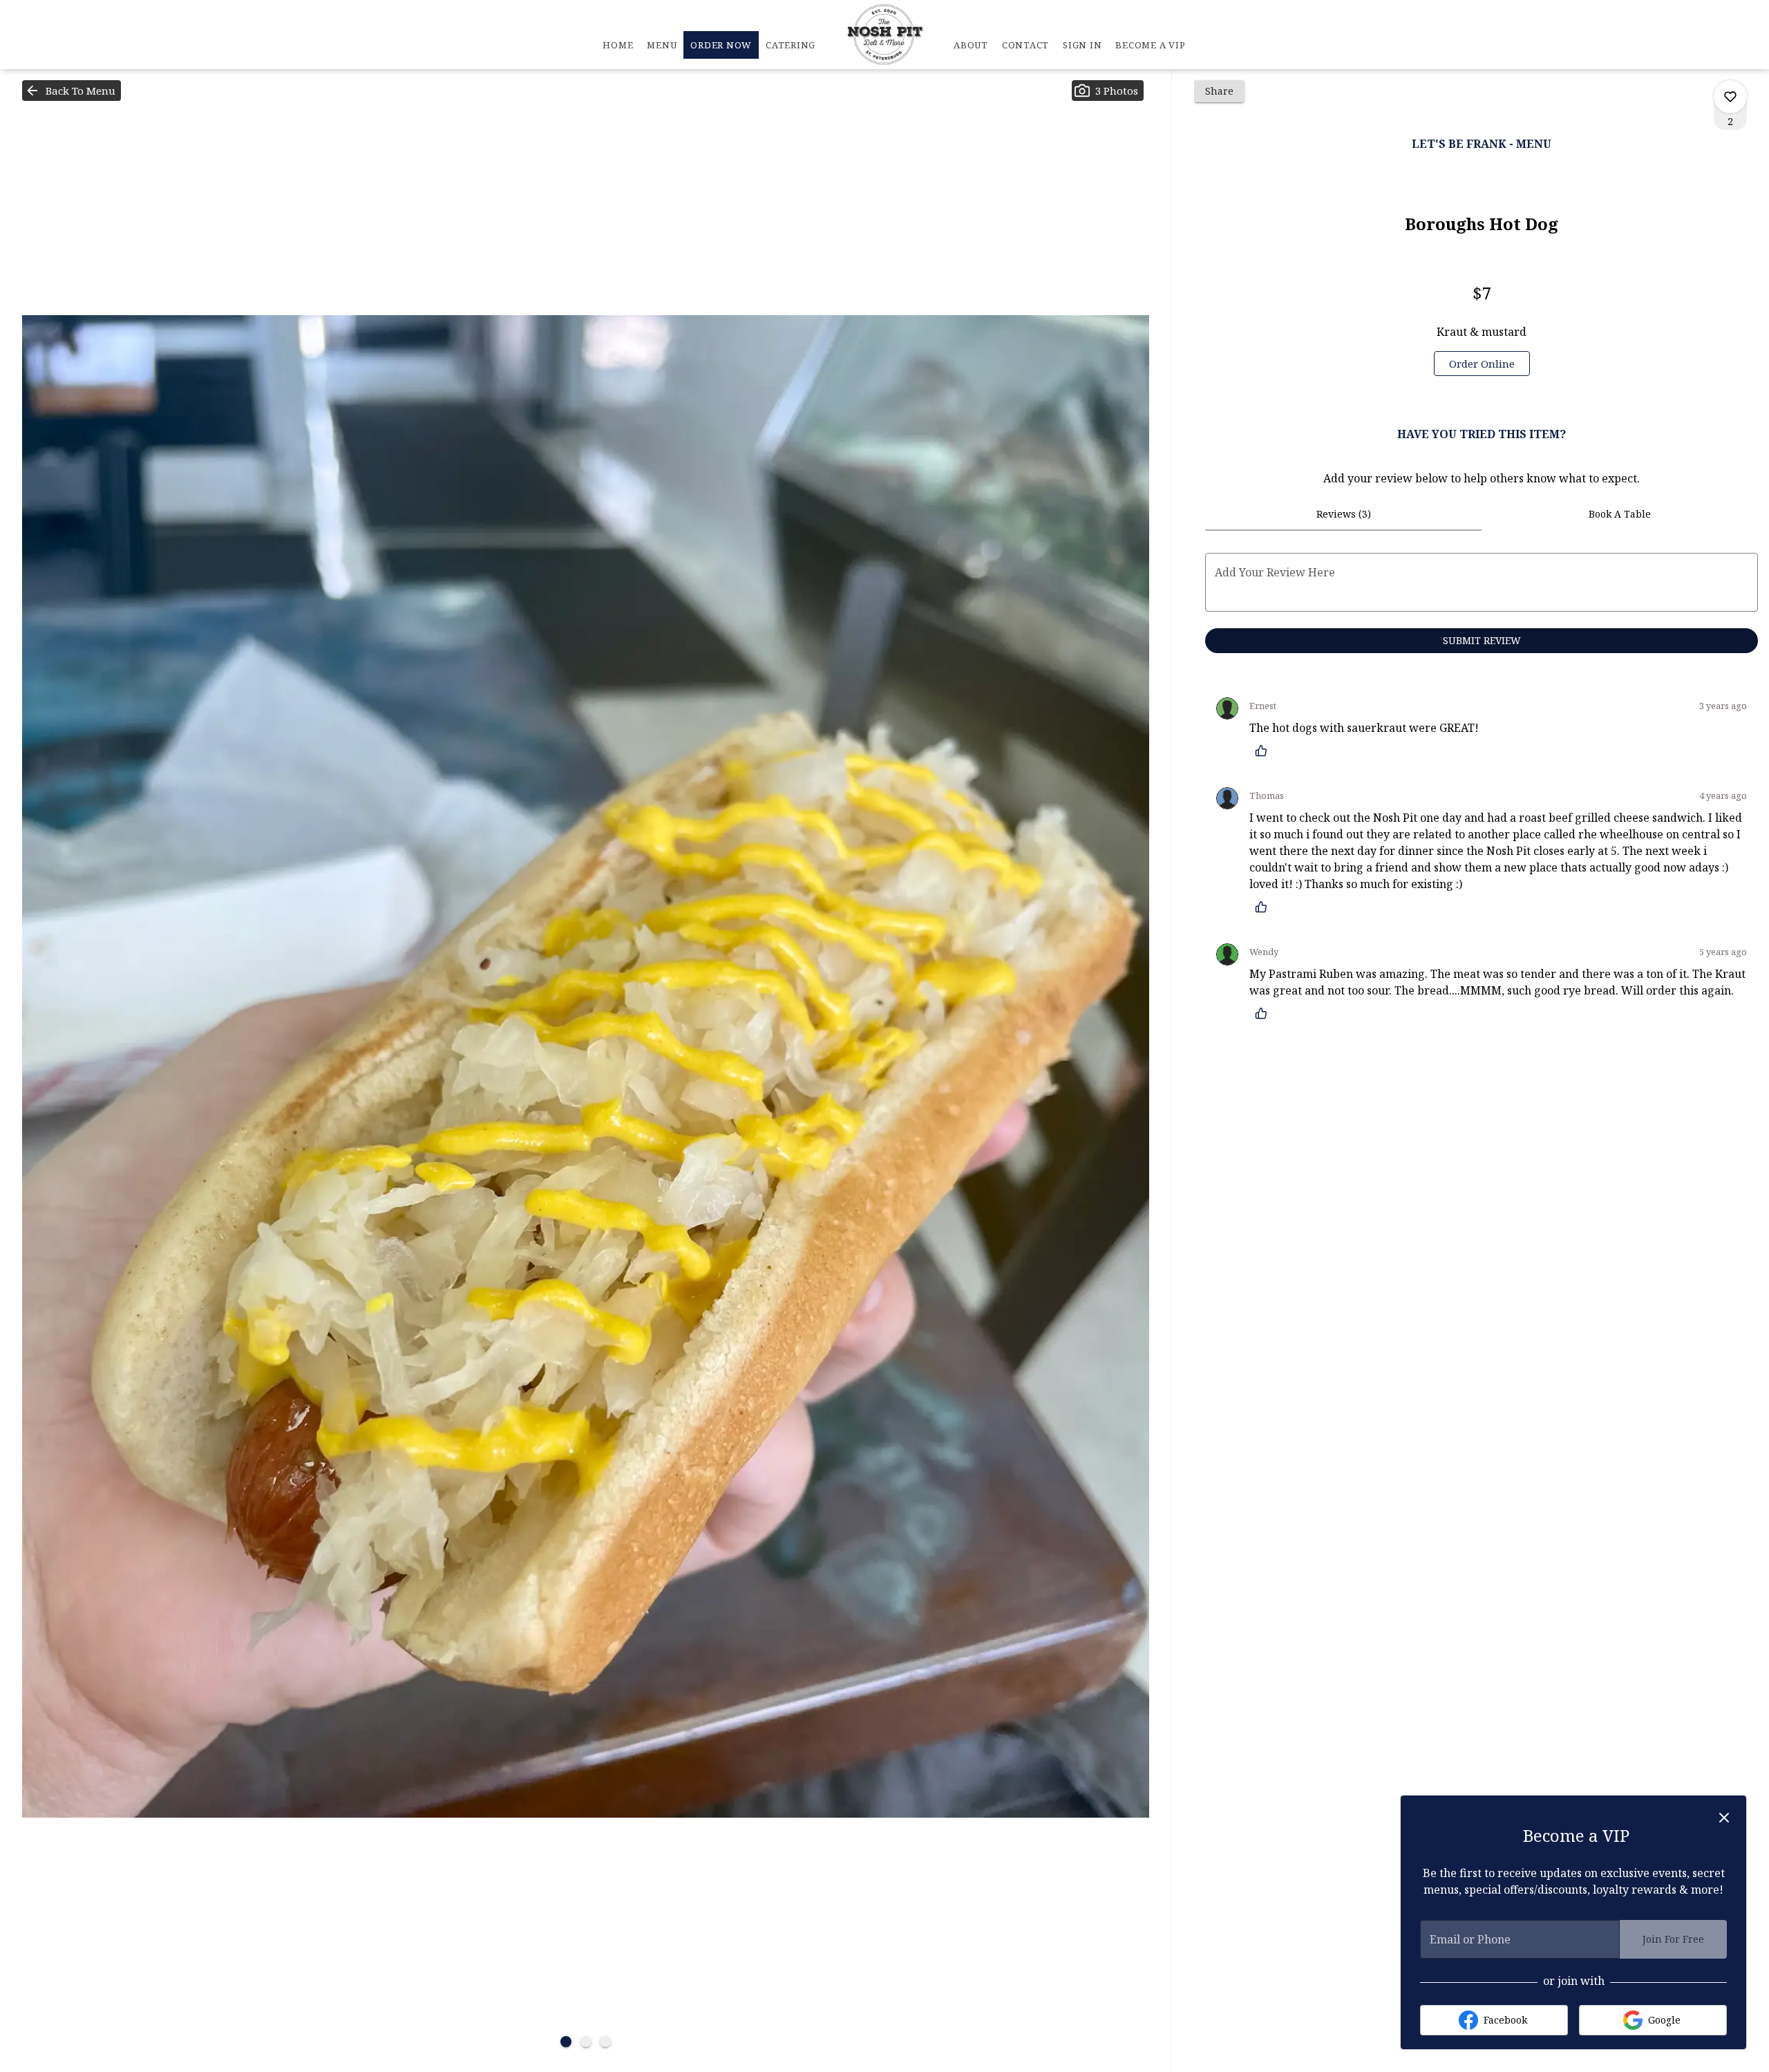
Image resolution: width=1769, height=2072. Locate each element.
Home (618, 45)
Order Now (721, 45)
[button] (72, 91)
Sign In (1082, 45)
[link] (1482, 364)
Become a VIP (1150, 45)
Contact (1025, 45)
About (971, 45)
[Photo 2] (586, 2042)
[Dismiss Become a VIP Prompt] (1724, 1818)
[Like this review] (1265, 751)
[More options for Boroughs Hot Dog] (1730, 97)
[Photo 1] (566, 2042)
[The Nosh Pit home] (884, 35)
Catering (791, 45)
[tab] (1343, 514)
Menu (662, 45)
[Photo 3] (605, 2042)
